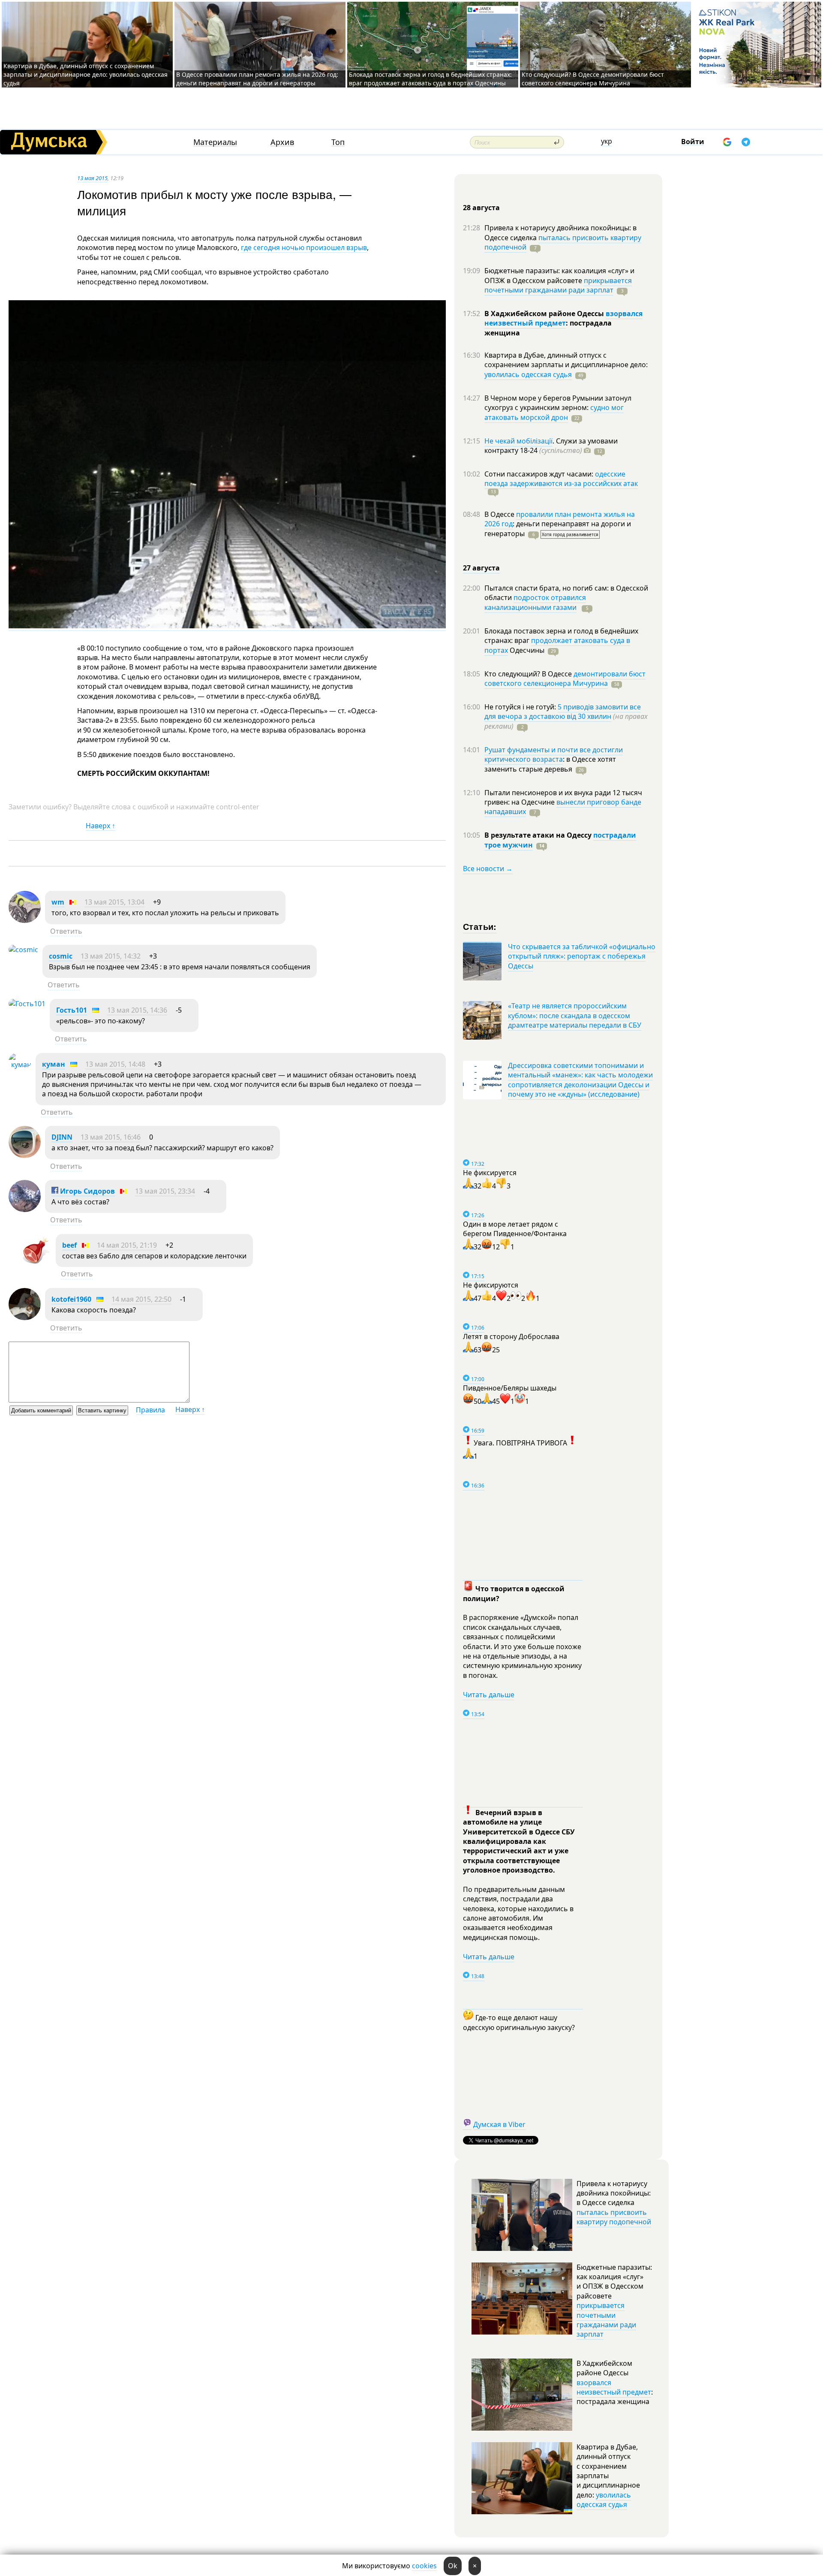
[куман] (20, 1065)
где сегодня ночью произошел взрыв (304, 247)
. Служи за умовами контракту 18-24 (551, 446)
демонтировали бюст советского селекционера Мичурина (565, 679)
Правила (150, 1410)
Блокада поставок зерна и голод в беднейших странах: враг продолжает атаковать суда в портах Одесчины (430, 79)
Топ (338, 142)
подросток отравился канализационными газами (535, 602)
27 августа (481, 568)
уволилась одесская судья (528, 374)
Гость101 (72, 1010)
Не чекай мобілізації (518, 441)
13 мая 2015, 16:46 (111, 1137)
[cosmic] (23, 950)
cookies (424, 2566)
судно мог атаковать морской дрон (554, 412)
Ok (453, 2566)
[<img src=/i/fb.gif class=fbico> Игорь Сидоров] (25, 1210)
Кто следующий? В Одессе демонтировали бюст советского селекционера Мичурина (593, 79)
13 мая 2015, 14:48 (115, 1064)
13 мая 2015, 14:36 (137, 1010)
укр (607, 141)
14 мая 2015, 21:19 (127, 1245)
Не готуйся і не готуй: (521, 707)
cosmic (61, 956)
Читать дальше (489, 1695)
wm (58, 902)
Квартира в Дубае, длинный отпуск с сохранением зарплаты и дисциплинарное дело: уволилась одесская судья (86, 74)
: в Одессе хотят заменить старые (550, 764)
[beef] (35, 1264)
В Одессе (500, 514)
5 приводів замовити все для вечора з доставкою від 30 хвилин (563, 712)
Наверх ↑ (101, 826)
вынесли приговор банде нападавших (563, 807)
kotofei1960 (71, 1299)
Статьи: (480, 926)
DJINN (62, 1137)
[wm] (25, 920)
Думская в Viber (499, 2124)
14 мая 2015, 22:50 (141, 1299)
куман (54, 1064)
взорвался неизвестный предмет (563, 318)
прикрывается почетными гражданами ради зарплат (558, 285)
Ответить (66, 931)
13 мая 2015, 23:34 (165, 1191)
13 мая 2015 (92, 178)
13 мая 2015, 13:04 (114, 902)
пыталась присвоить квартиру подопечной (563, 242)
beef (69, 1245)
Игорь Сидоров (87, 1191)
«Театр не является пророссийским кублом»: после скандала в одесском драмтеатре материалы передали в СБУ (575, 1015)
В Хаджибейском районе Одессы (545, 314)
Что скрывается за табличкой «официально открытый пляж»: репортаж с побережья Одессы (582, 956)
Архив (282, 142)
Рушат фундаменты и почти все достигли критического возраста (554, 754)
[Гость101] (27, 1004)
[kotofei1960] (25, 1318)
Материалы (215, 142)
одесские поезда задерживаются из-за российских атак (561, 479)
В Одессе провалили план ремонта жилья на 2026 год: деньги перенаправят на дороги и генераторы (257, 79)
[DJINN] (25, 1155)
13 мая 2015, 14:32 (111, 956)
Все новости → (488, 869)
